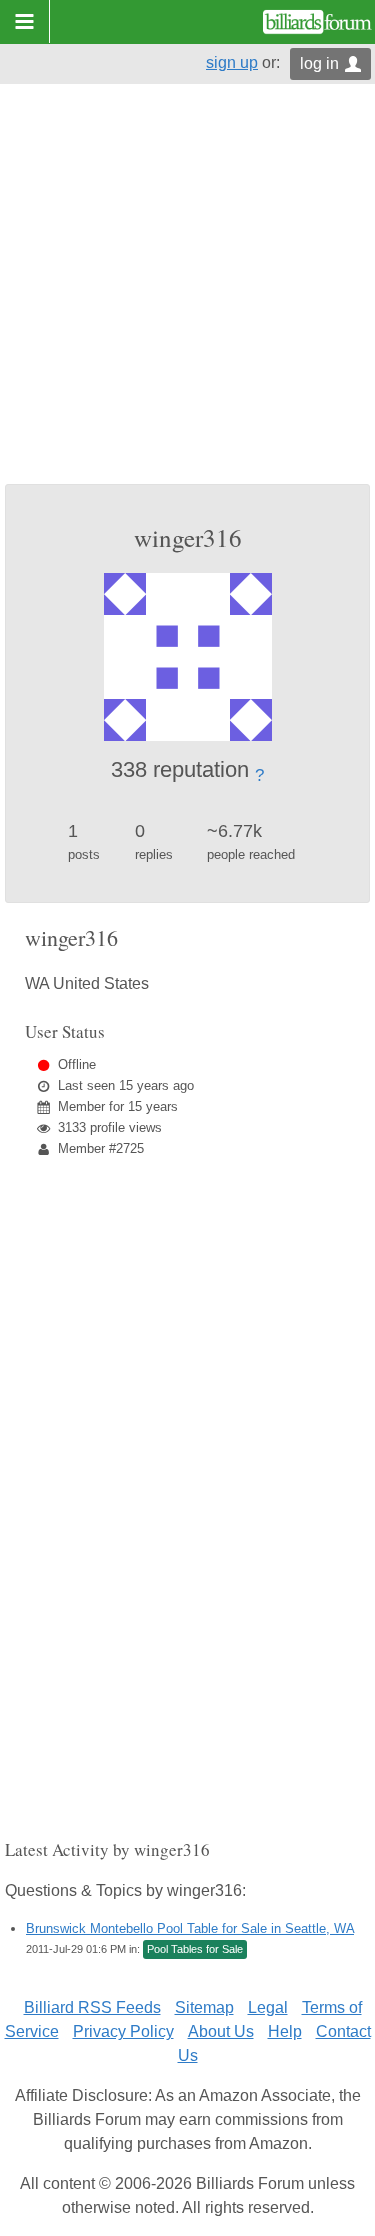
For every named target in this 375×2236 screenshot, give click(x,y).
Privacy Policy (123, 2031)
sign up (232, 62)
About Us (221, 2031)
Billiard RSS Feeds (92, 2007)
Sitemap (204, 2007)
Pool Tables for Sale (195, 1949)
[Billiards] (317, 22)
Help (285, 2031)
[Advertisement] (187, 286)
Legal (268, 2007)
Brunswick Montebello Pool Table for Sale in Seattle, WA (190, 1928)
